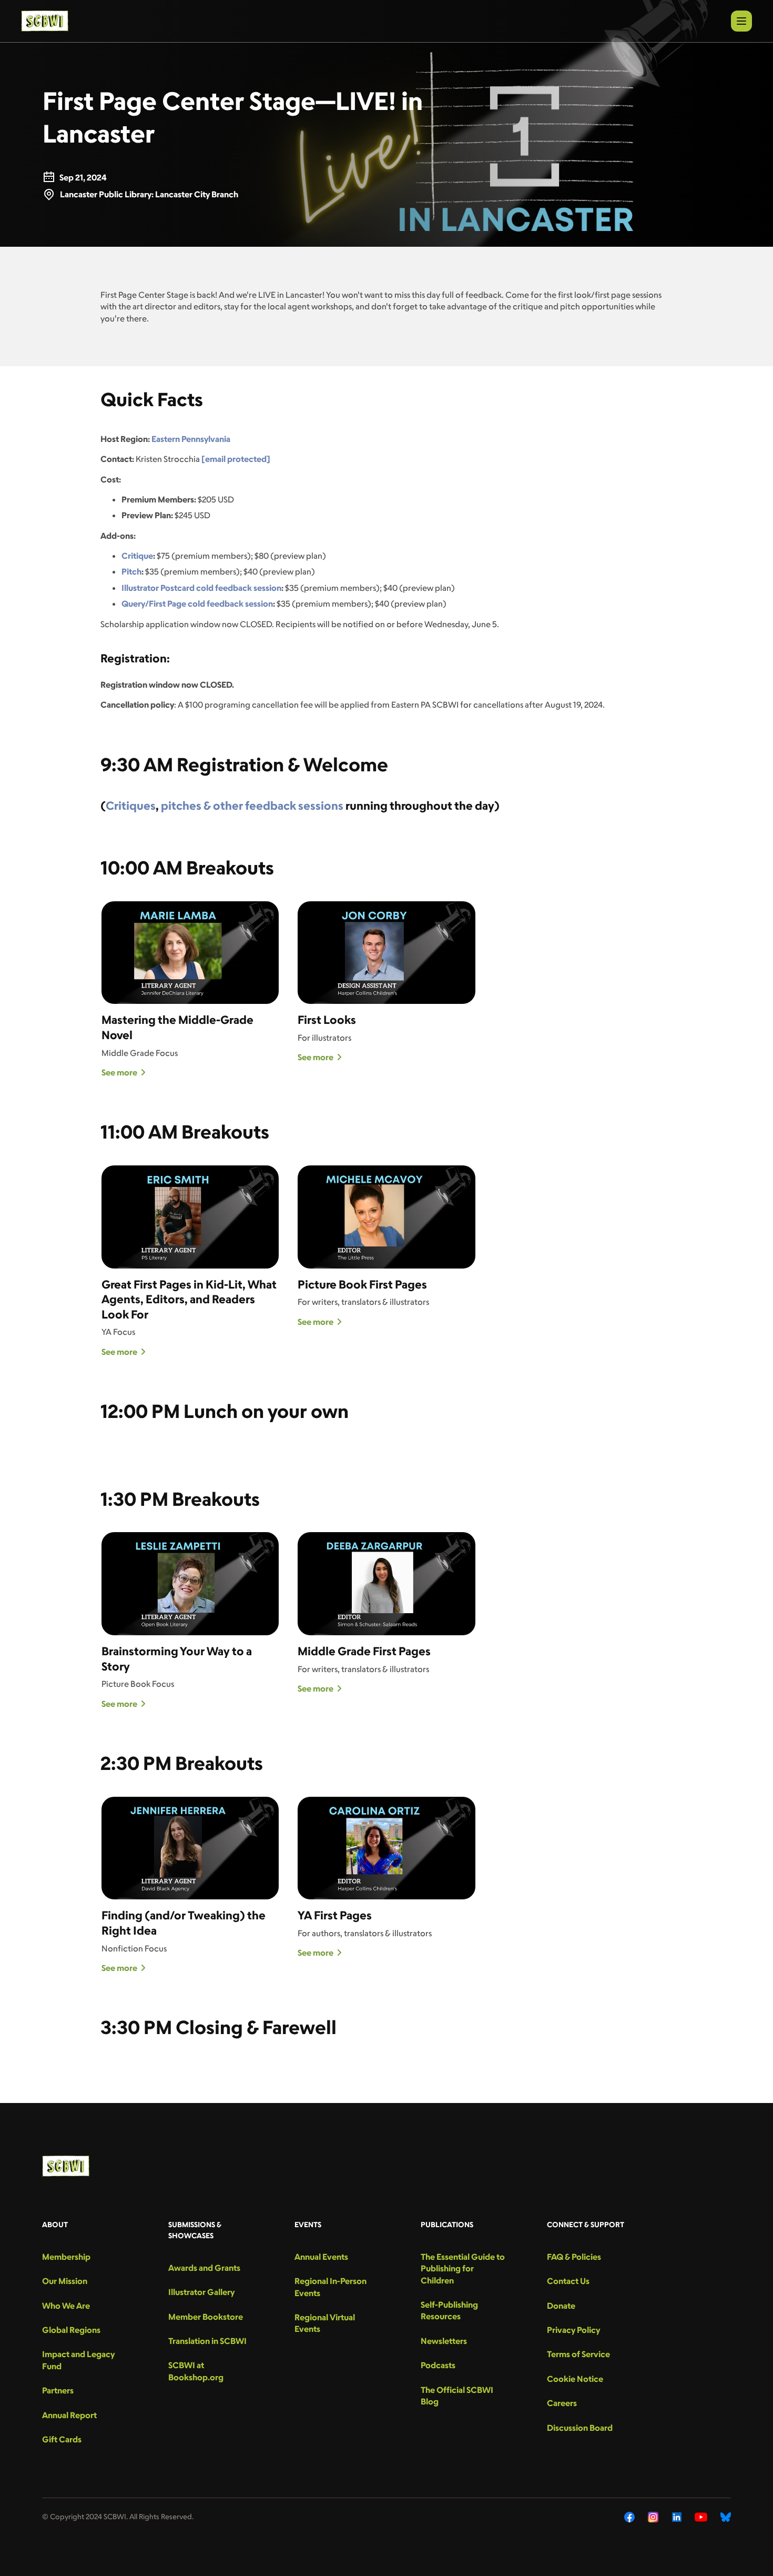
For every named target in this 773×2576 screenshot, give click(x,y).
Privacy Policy (573, 2330)
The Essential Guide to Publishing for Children (463, 2268)
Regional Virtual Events (325, 2323)
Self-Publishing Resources (449, 2310)
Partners (58, 2390)
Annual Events (321, 2257)
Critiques (131, 805)
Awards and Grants (204, 2268)
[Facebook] (629, 2517)
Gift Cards (62, 2439)
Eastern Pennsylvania (191, 439)
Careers (562, 2403)
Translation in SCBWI (207, 2341)
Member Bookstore (206, 2317)
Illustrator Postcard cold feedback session (201, 588)
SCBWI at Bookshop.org (196, 2371)
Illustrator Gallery (201, 2292)
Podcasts (438, 2365)
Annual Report (69, 2415)
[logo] (45, 21)
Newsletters (444, 2341)
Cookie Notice (575, 2379)
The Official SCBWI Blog (457, 2396)
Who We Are (66, 2306)
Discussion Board (580, 2428)
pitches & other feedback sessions (252, 805)
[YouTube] (701, 2517)
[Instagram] (653, 2517)
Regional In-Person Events (330, 2287)
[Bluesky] (726, 2517)
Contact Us (568, 2281)
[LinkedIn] (677, 2517)
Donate (561, 2306)
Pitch (131, 571)
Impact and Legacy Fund (78, 2360)
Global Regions (71, 2330)
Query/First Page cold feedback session (197, 603)
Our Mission (65, 2281)
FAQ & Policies (574, 2257)
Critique (137, 556)
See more (119, 1072)
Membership (66, 2257)
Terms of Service (578, 2354)
